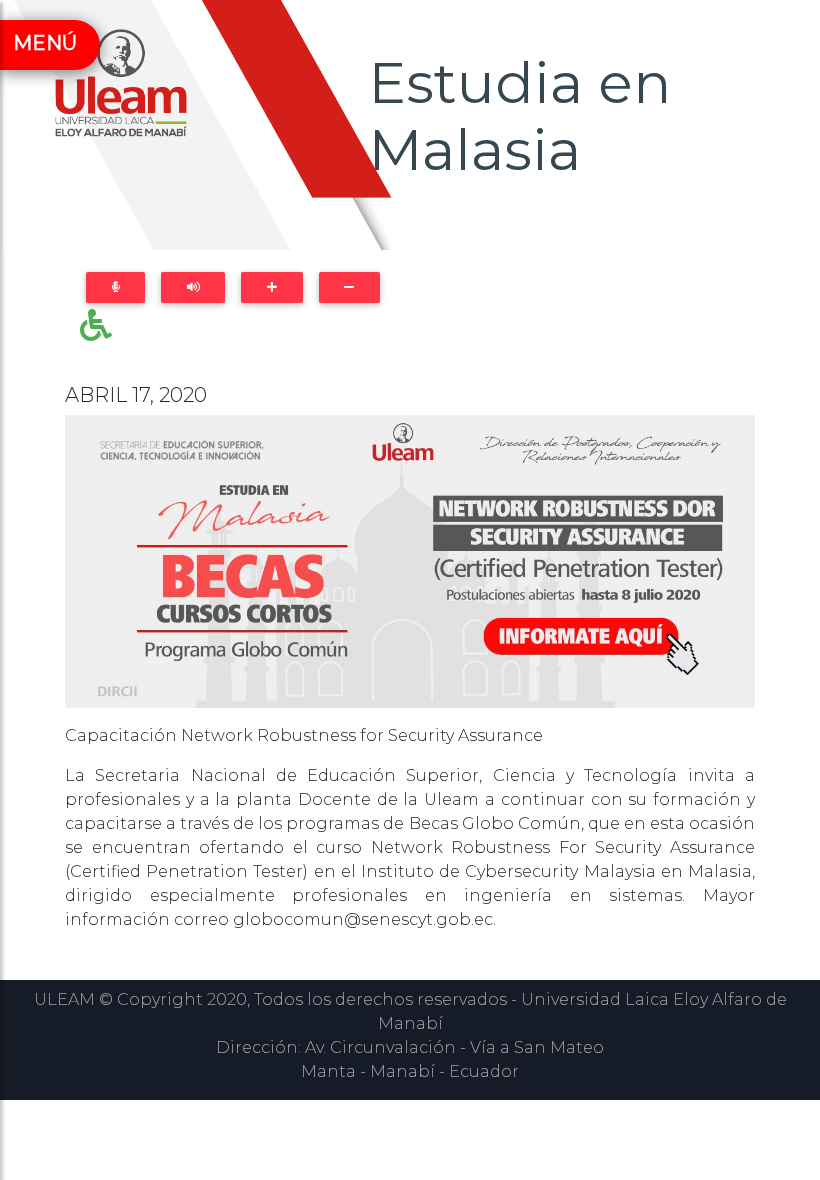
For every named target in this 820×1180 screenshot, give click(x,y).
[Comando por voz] (115, 287)
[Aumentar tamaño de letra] (271, 287)
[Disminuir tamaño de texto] (349, 287)
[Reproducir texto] (193, 287)
